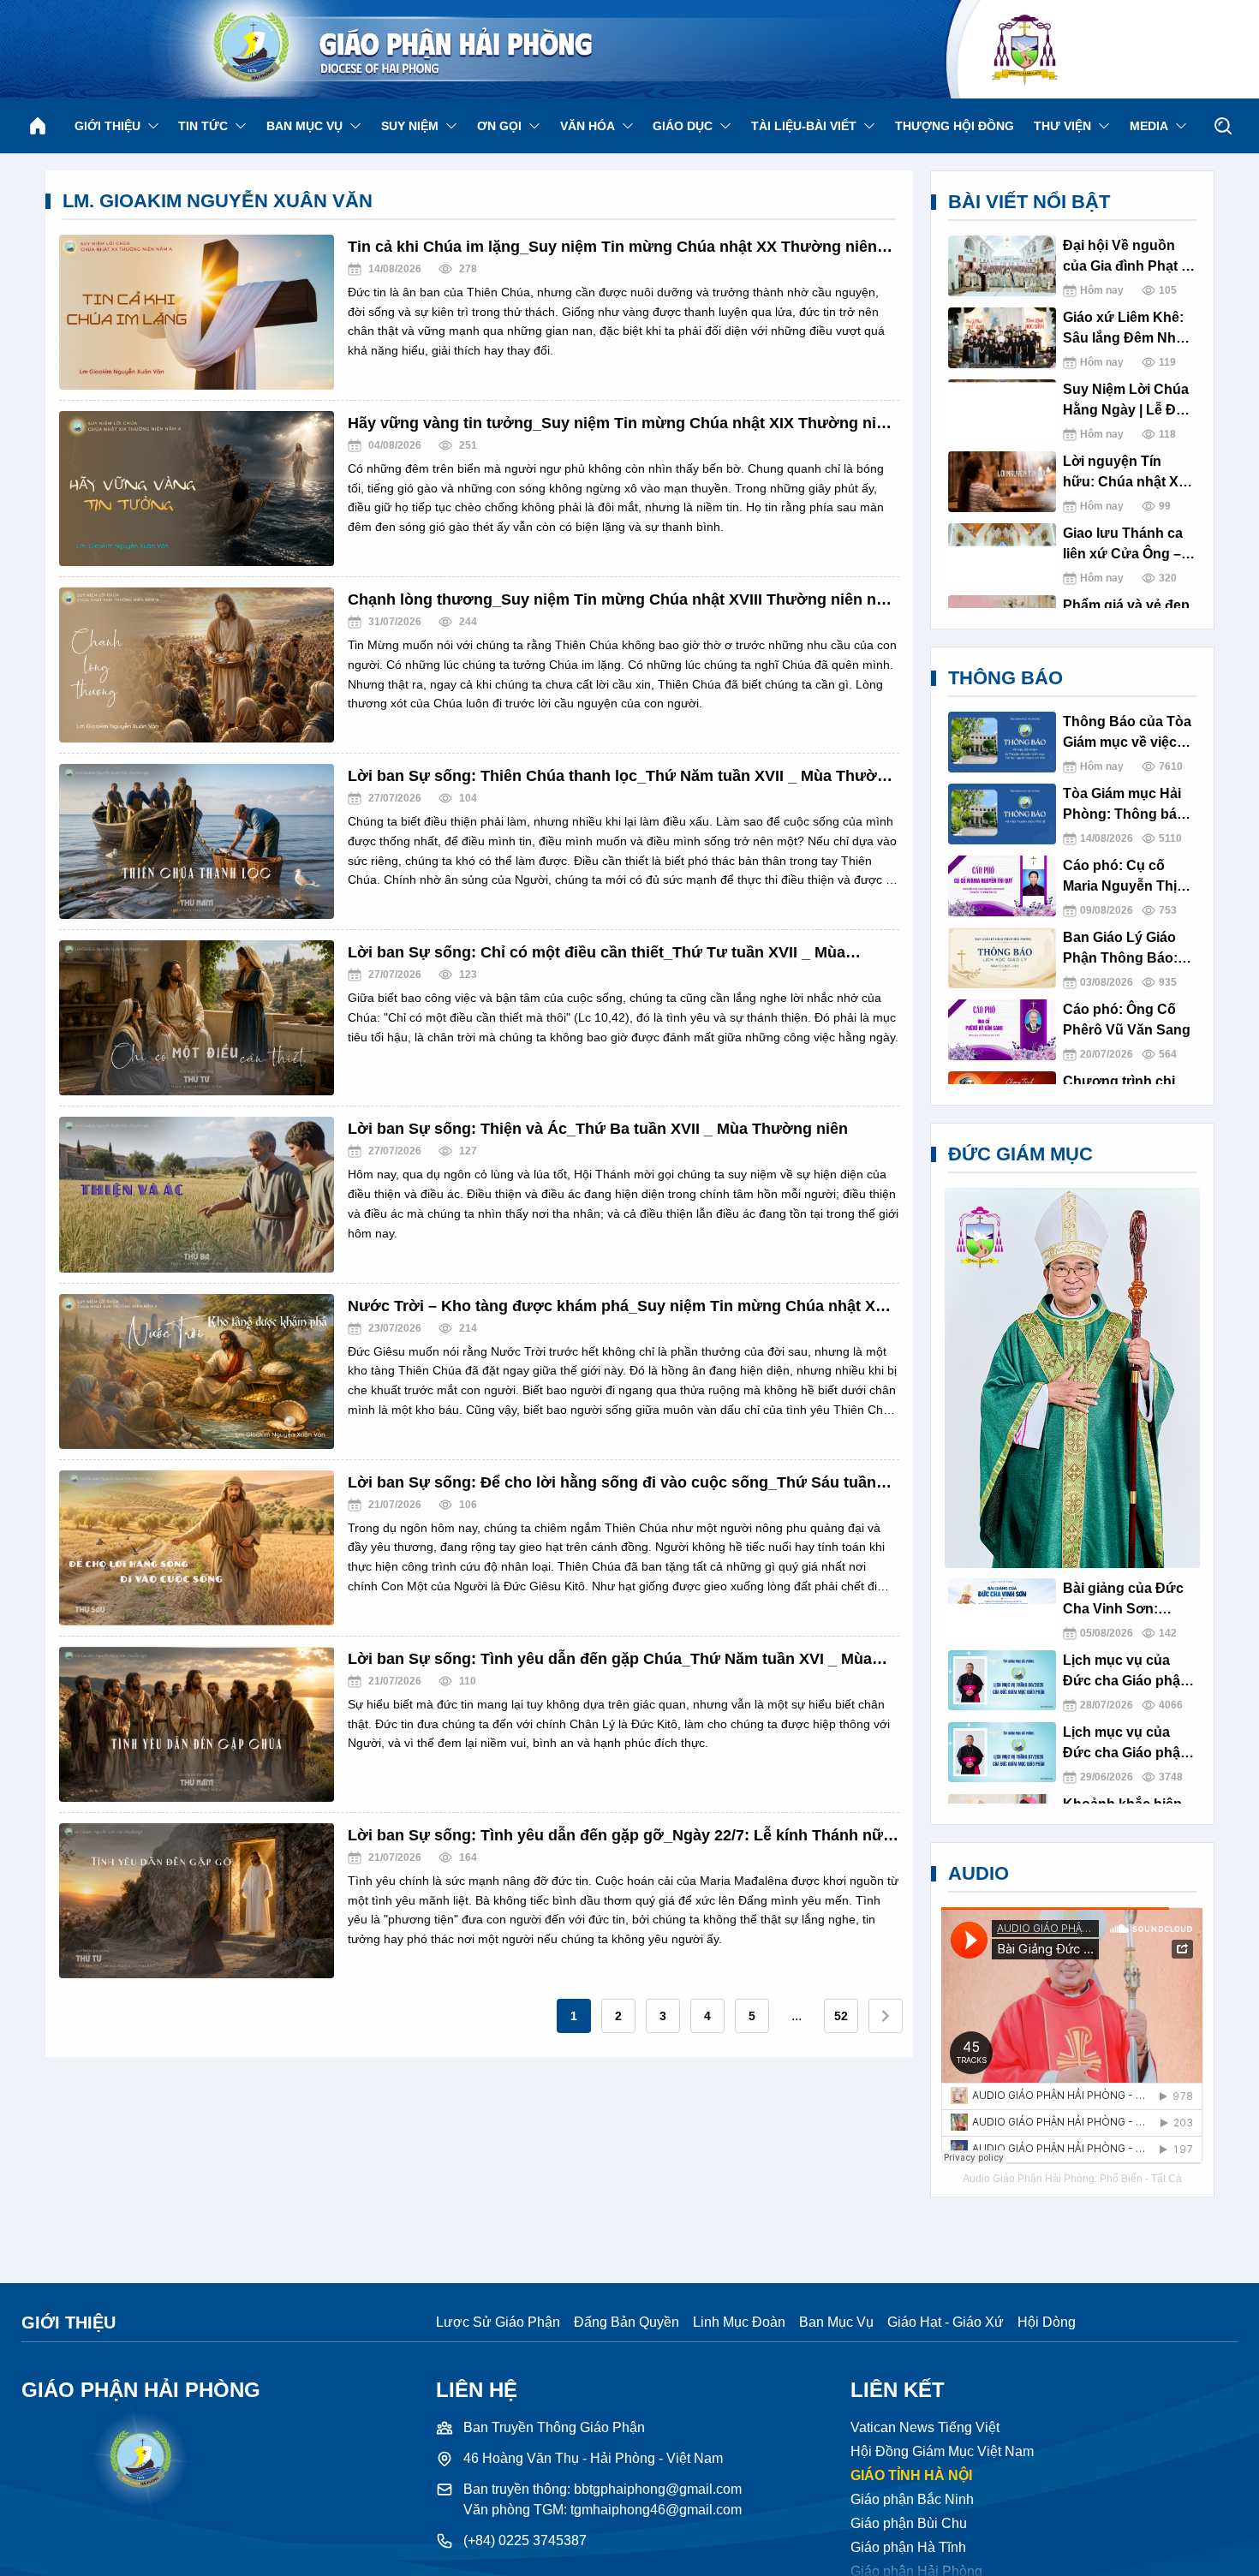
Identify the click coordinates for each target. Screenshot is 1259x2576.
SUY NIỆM (410, 126)
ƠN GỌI (499, 126)
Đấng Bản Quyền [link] (627, 2322)
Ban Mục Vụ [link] (836, 2322)
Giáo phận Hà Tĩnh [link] (908, 2547)
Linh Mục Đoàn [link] (739, 2322)
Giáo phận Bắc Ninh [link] (912, 2499)
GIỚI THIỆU (107, 126)
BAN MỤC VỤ (304, 126)
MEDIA (1149, 126)
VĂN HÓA (588, 126)
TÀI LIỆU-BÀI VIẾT (804, 126)
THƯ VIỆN (1062, 126)
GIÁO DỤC (683, 126)
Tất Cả (1167, 2179)
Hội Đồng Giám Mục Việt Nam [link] (942, 2451)
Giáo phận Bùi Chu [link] (909, 2523)
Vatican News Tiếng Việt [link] (925, 2427)
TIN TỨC (203, 126)
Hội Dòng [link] (1047, 2322)
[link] (574, 2016)
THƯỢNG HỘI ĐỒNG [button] (955, 126)
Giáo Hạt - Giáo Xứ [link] (946, 2322)
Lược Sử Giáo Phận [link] (498, 2322)
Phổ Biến (1121, 2179)
